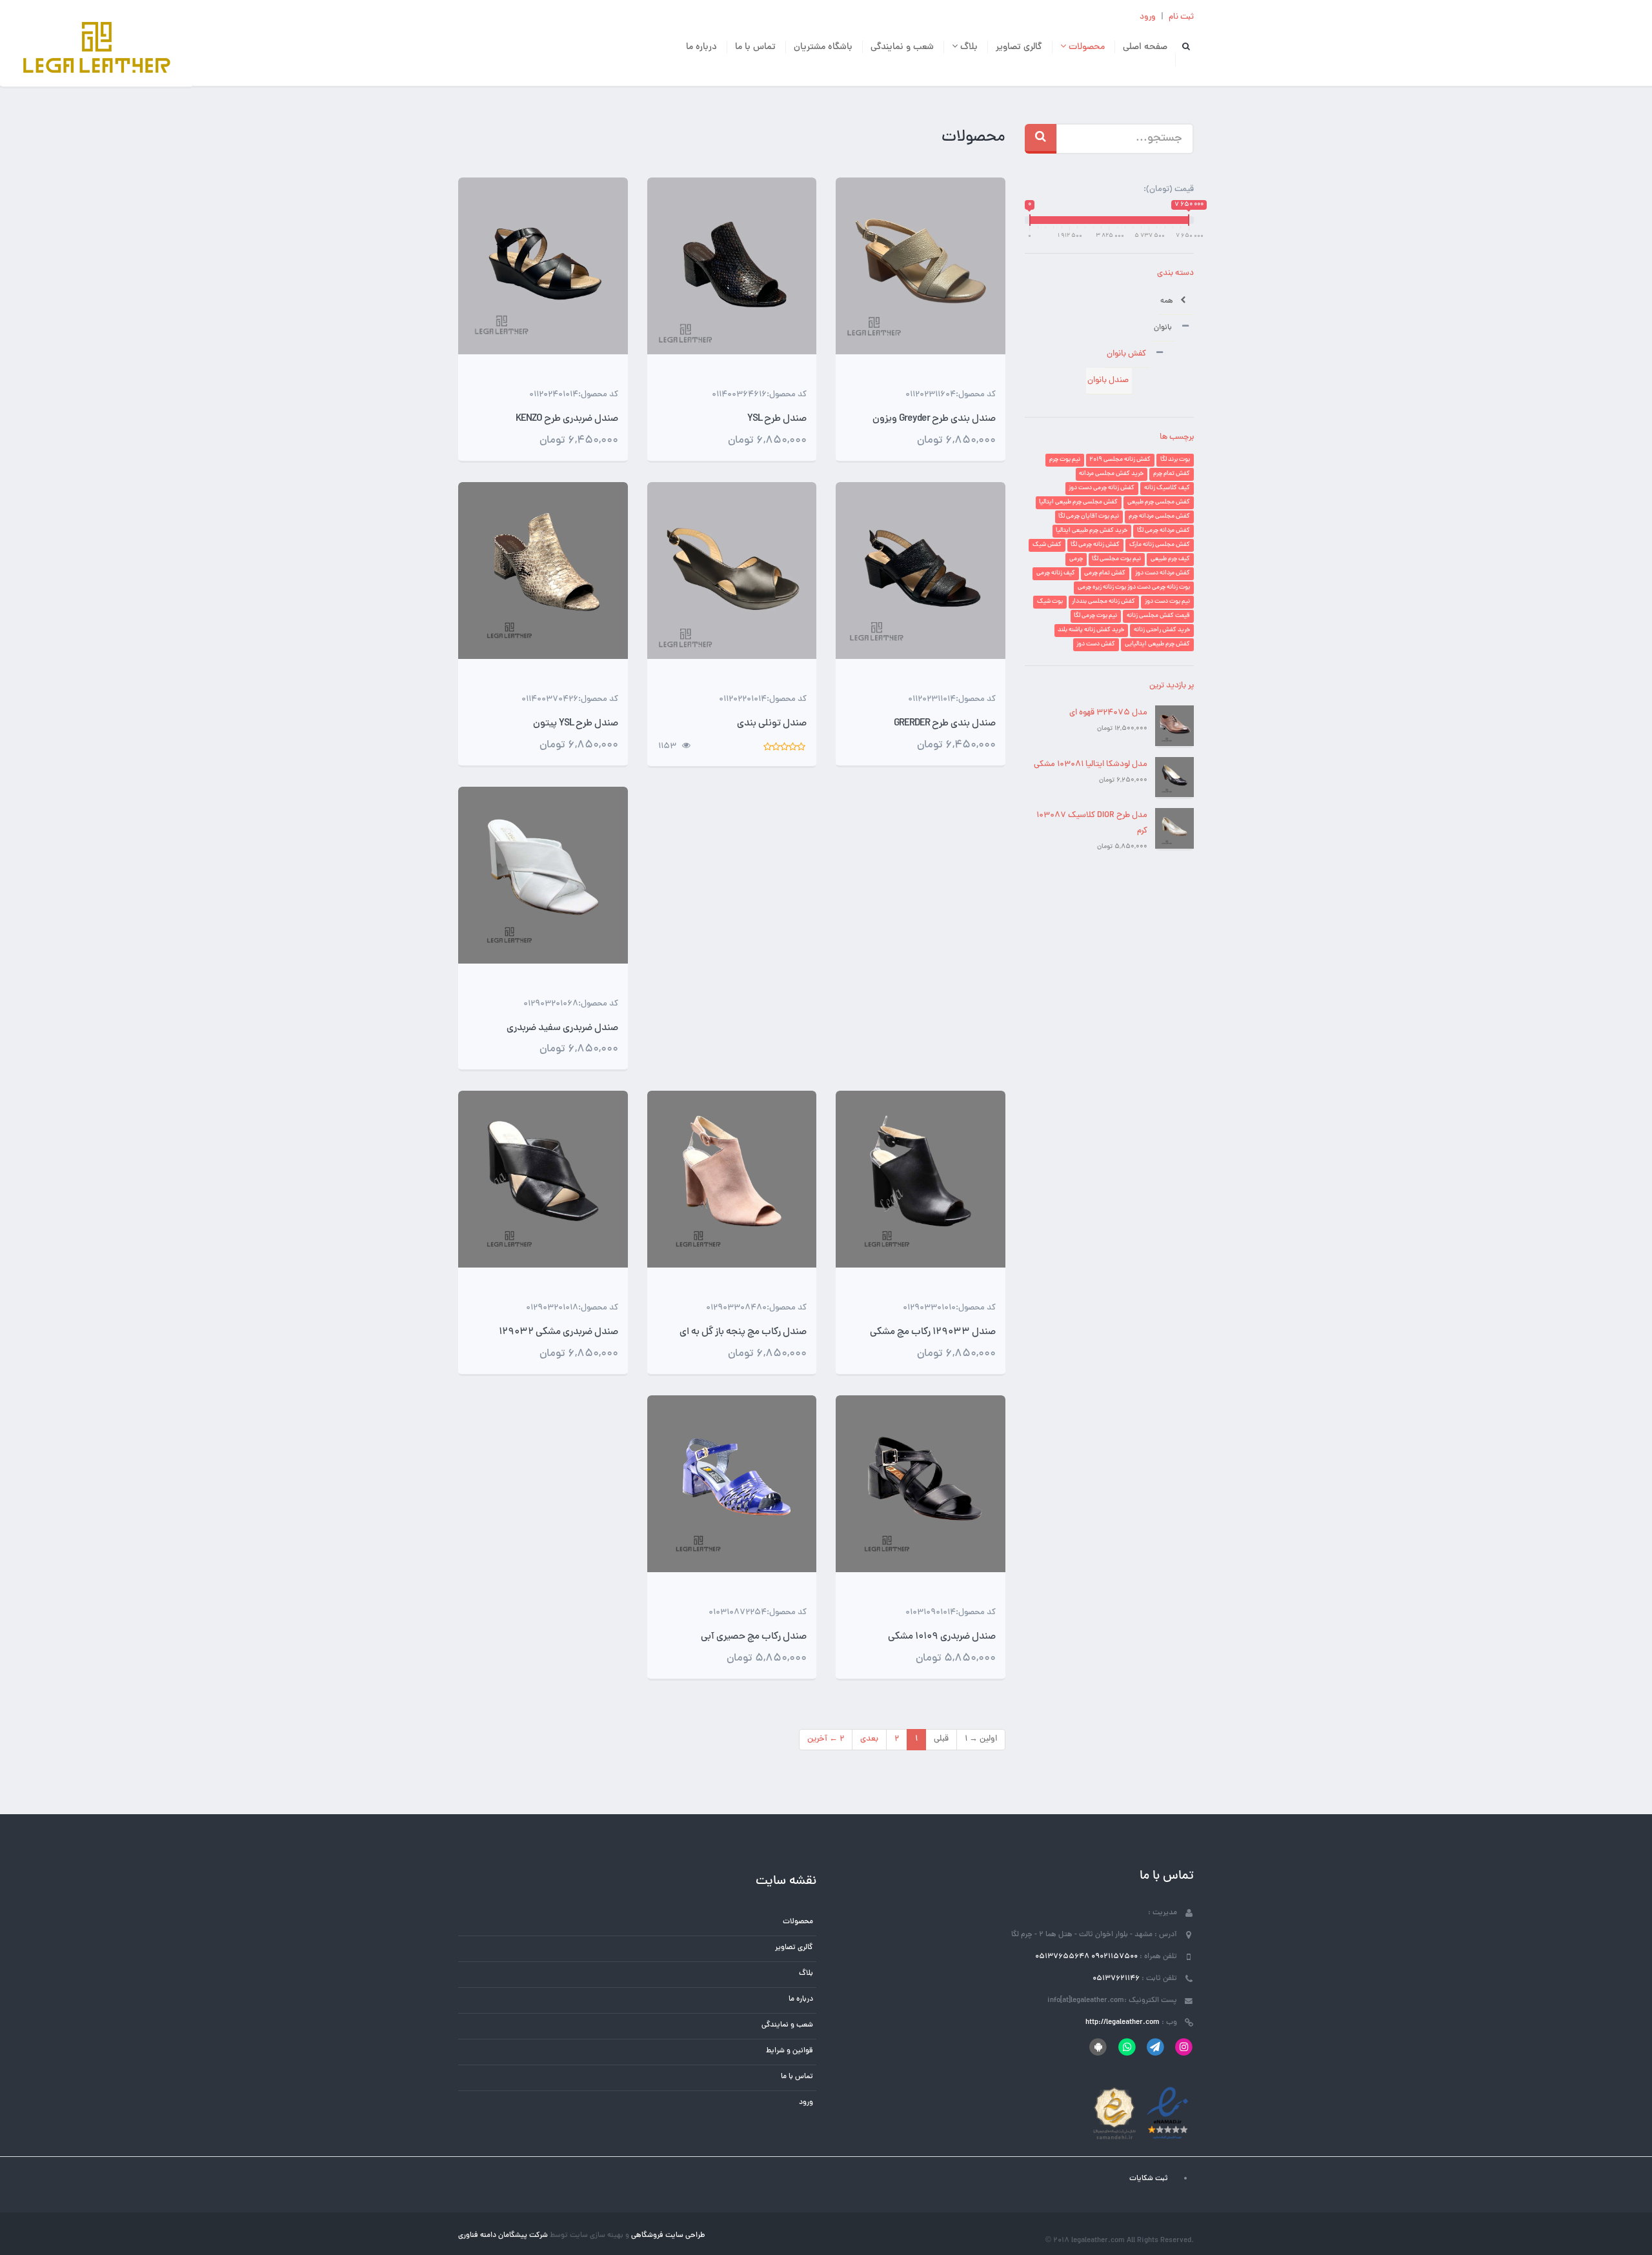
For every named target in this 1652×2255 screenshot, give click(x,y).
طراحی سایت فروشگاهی (667, 2236)
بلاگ (968, 47)
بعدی (869, 1739)
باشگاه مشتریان (823, 47)
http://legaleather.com (1123, 2023)
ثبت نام (1181, 17)
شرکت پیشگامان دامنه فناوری (503, 2236)
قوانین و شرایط (790, 2051)
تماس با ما (755, 47)
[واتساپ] (1126, 2047)
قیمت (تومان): (1169, 190)
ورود (1148, 17)
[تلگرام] (1155, 2047)
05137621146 (1116, 1979)
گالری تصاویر (1019, 47)
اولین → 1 (981, 1739)
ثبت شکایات (1149, 2179)
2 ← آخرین (826, 1739)
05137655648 (1062, 1957)
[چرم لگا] (97, 49)
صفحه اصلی (1145, 47)
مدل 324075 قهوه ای (1108, 713)
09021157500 (1114, 1957)
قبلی (941, 1739)
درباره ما (701, 47)
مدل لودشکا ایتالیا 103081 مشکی (1091, 765)
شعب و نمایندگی (902, 47)
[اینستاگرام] (1184, 2047)
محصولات (1085, 47)
